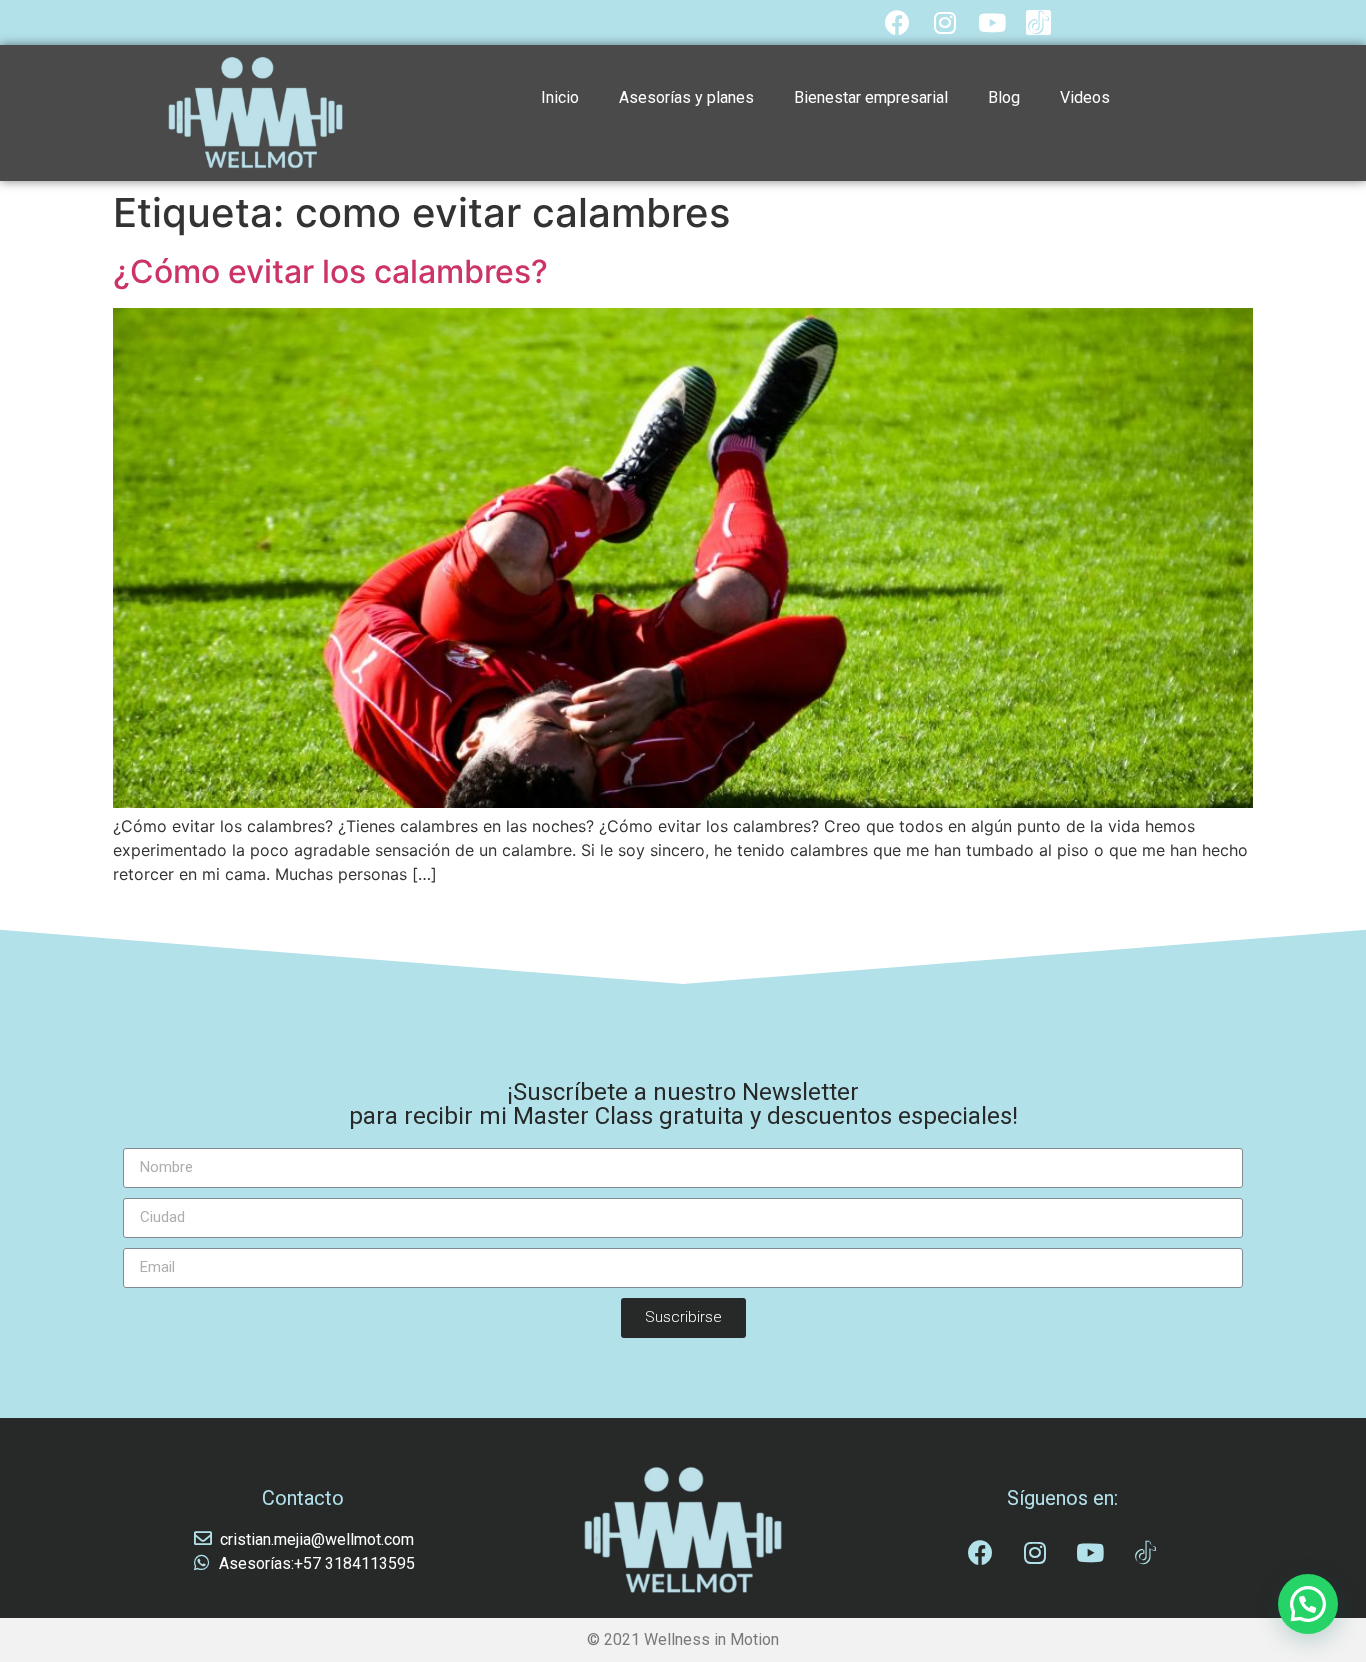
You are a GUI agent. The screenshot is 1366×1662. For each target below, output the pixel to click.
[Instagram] (944, 22)
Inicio (560, 97)
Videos (1085, 97)
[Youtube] (991, 22)
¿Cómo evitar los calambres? (330, 271)
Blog (1004, 97)
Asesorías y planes (686, 97)
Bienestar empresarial (871, 97)
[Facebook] (897, 22)
